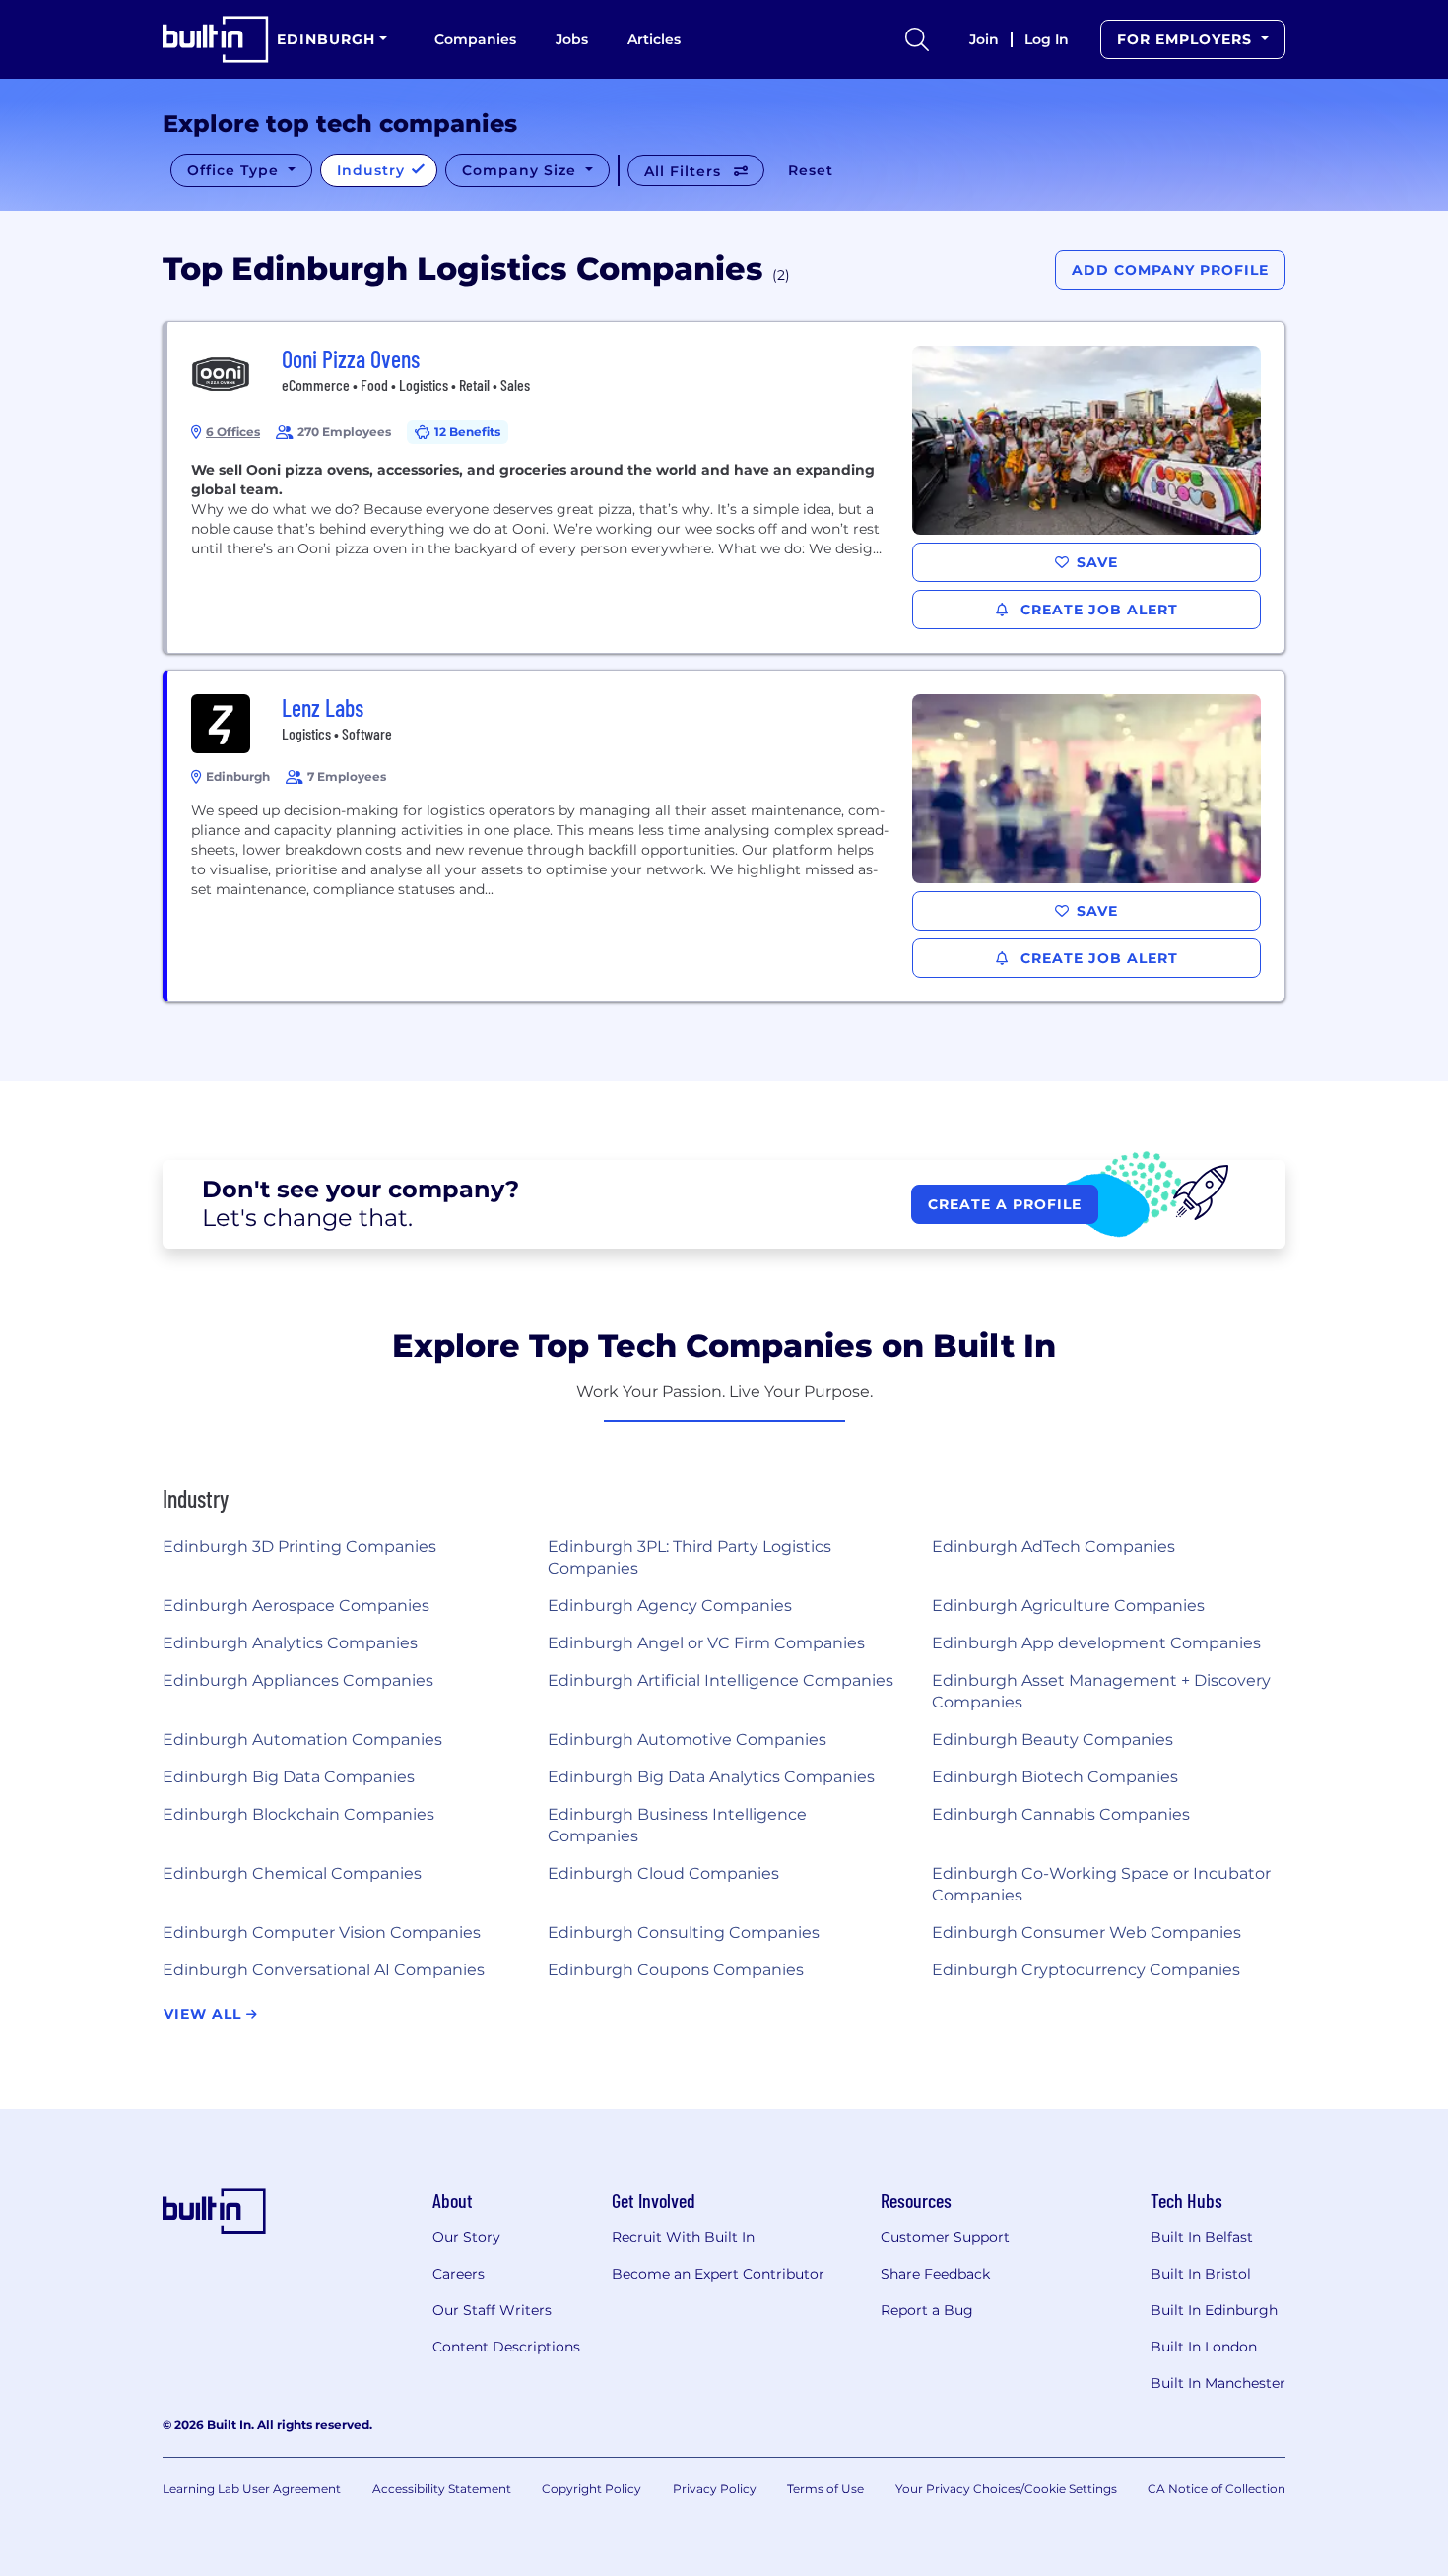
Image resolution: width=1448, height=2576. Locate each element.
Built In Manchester (1218, 2383)
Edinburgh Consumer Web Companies (1086, 1932)
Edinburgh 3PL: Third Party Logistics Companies (690, 1557)
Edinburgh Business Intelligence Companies (677, 1825)
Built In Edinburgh (1214, 2310)
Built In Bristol (1201, 2274)
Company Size (522, 170)
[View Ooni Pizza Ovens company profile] (726, 487)
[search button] (917, 39)
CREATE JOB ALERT (1097, 610)
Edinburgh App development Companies (1096, 1643)
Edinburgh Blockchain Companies (298, 1814)
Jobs (572, 39)
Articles (654, 39)
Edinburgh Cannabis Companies (1061, 1814)
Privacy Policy (715, 2489)
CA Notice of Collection (1217, 2489)
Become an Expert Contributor (718, 2274)
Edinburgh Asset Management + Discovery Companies (1101, 1691)
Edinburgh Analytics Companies (290, 1643)
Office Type (235, 170)
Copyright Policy (592, 2489)
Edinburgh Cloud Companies (663, 1873)
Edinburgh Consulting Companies (684, 1932)
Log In (1047, 39)
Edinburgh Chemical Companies (292, 1873)
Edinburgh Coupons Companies (676, 1970)
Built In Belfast (1202, 2237)
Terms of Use (825, 2489)
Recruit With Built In (683, 2237)
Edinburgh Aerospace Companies (296, 1606)
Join (984, 39)
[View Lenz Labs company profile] (726, 836)
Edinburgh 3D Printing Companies (299, 1546)
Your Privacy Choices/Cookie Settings (1006, 2489)
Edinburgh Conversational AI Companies (324, 1970)
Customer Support (945, 2237)
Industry (373, 170)
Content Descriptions (506, 2347)
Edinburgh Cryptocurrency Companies (1086, 1970)
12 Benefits (467, 432)
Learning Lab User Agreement (252, 2489)
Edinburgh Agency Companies (670, 1606)
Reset (811, 170)
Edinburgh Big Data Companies (289, 1777)
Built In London (1204, 2347)
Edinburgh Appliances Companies (298, 1680)
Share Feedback (935, 2274)
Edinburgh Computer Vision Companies (322, 1932)
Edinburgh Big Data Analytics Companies (711, 1777)
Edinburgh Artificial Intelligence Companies (721, 1680)
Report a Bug (927, 2310)
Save (1097, 562)
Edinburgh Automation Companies (302, 1739)
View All (205, 2014)
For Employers (1187, 39)
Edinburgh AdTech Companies (1053, 1546)
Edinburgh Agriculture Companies (1068, 1606)
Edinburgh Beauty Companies (1053, 1739)
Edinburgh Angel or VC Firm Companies (706, 1643)
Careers (459, 2274)
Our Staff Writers (492, 2310)
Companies (475, 39)
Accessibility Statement (442, 2489)
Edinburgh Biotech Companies (1055, 1777)
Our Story (466, 2237)
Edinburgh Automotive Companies (687, 1739)
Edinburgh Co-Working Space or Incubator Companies (1101, 1884)
